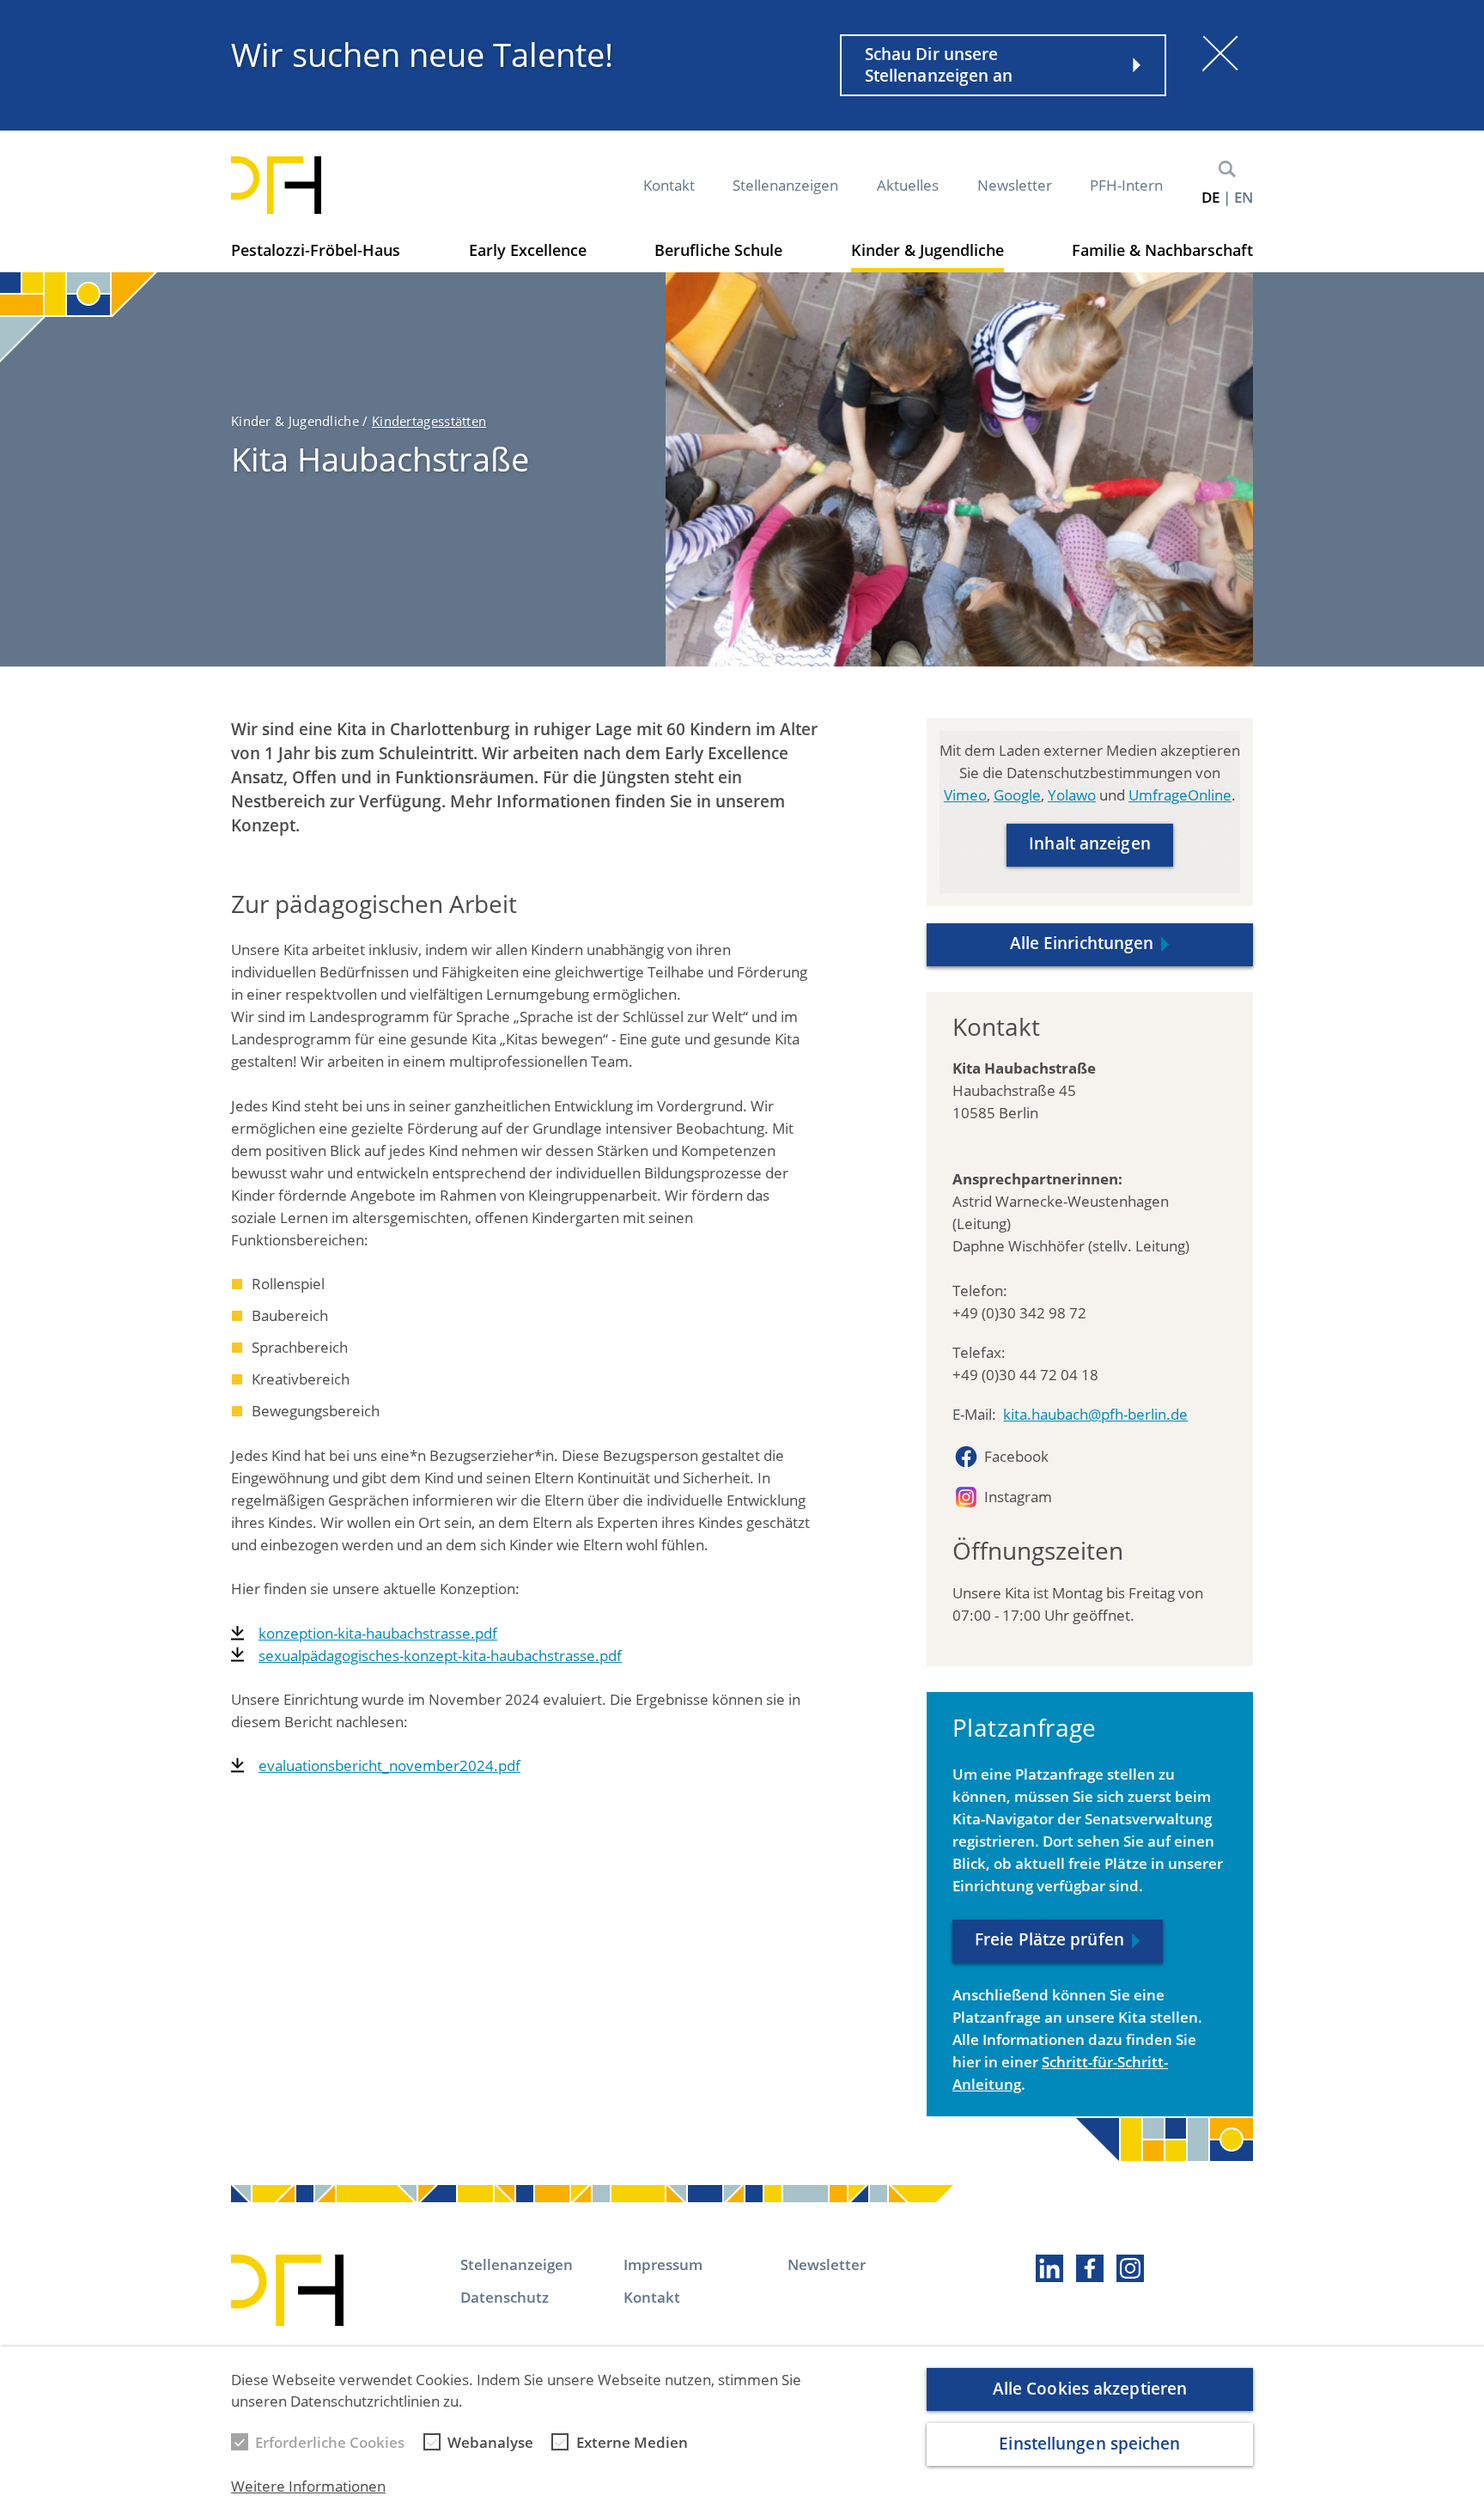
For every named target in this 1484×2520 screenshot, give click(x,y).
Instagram (1018, 1497)
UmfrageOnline (1180, 795)
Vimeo (965, 795)
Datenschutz (505, 2297)
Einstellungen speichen (1089, 2444)
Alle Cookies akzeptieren (1090, 2389)
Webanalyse (490, 2442)
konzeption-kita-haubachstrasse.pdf (378, 1633)
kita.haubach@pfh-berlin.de (1095, 1414)
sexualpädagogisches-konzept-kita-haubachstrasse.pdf (440, 1656)
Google (1017, 795)
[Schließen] (1220, 53)
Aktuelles (908, 185)
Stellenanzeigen (785, 185)
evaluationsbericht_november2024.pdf (389, 1765)
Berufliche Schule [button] (718, 250)
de (1210, 197)
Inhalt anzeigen (1090, 843)
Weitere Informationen (308, 2487)
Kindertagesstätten (429, 421)
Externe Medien (632, 2442)
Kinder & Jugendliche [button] (927, 250)
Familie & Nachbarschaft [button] (1162, 250)
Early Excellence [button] (528, 250)
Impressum (663, 2264)
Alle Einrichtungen (1082, 943)
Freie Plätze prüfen (1049, 1939)
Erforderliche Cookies (330, 2442)
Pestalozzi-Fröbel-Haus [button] (316, 250)
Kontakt (669, 185)
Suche (1227, 169)
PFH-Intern (1126, 185)
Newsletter (1015, 185)
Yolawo (1072, 795)
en (1244, 197)
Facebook (1016, 1456)
